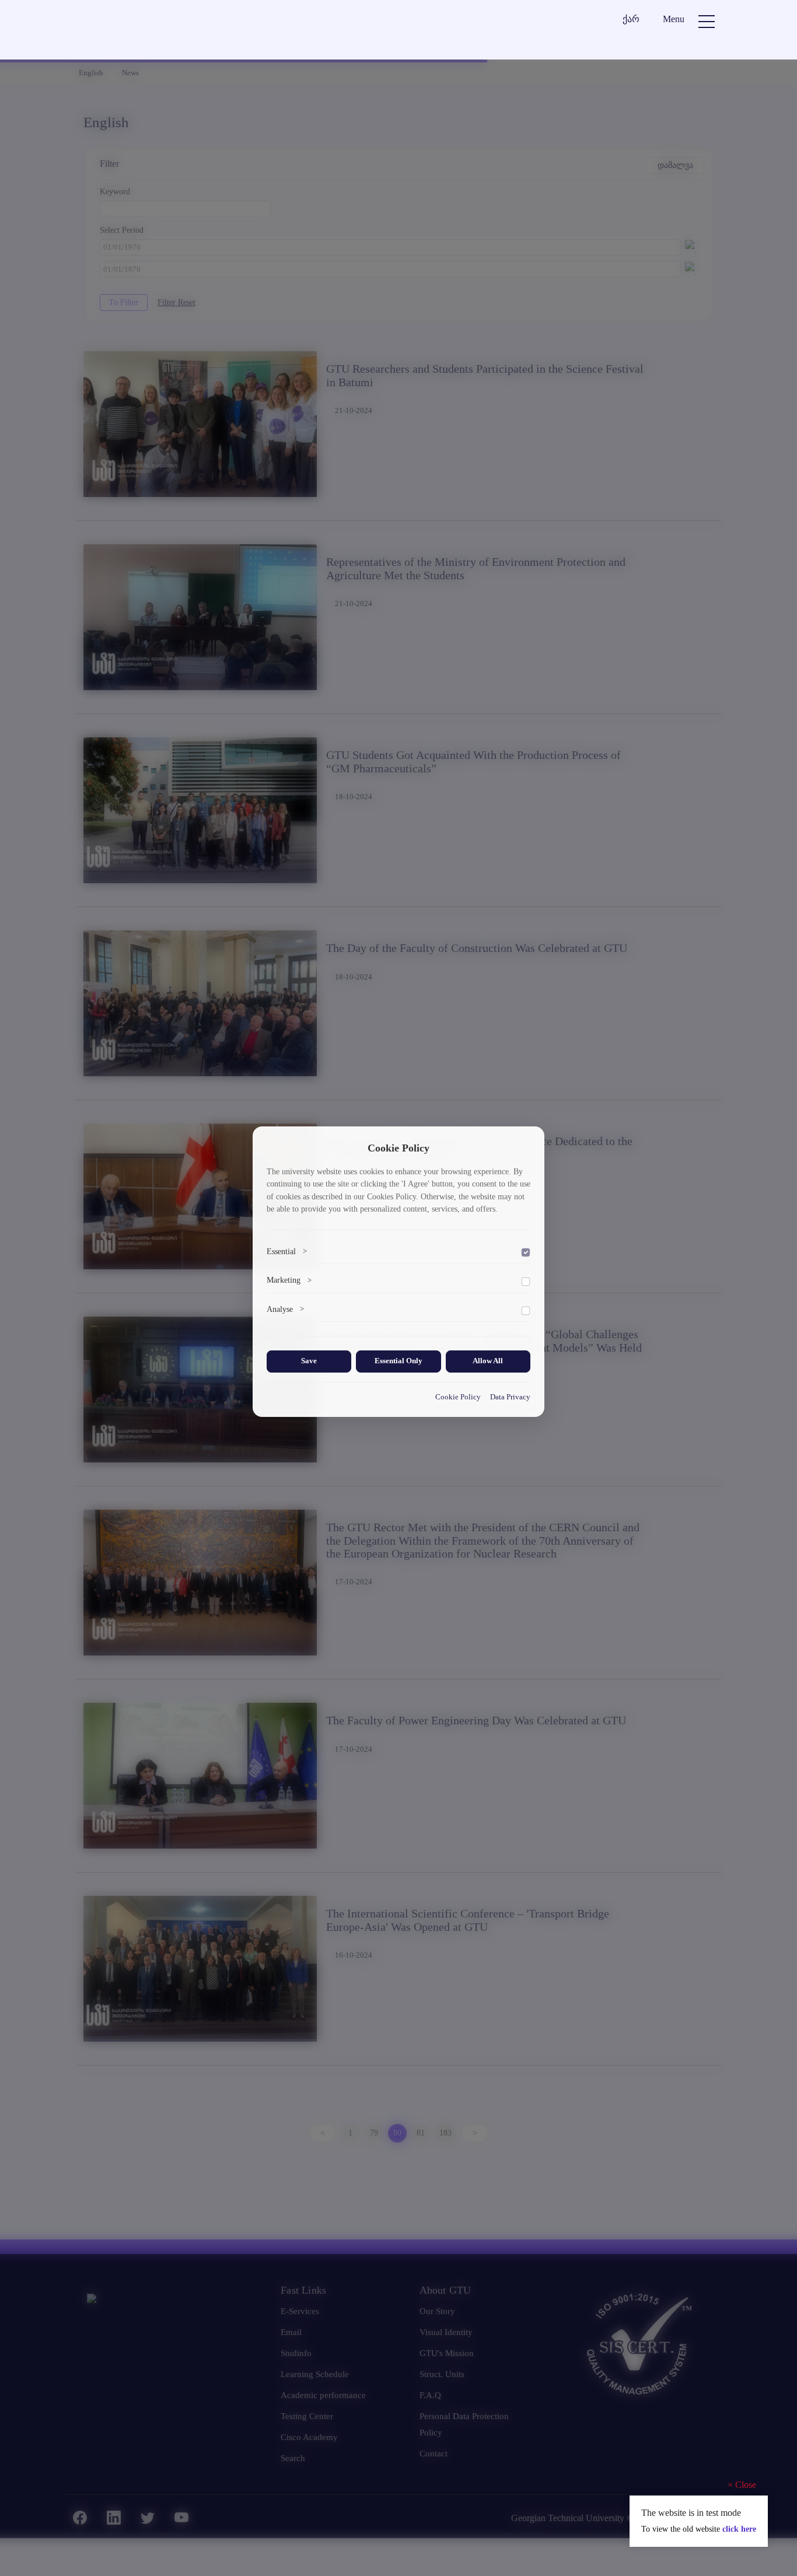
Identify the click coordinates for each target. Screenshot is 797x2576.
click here (739, 2529)
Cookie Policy (458, 1397)
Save (309, 1361)
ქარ (631, 19)
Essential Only (398, 1361)
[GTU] (151, 31)
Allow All (488, 1361)
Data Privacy (510, 1397)
